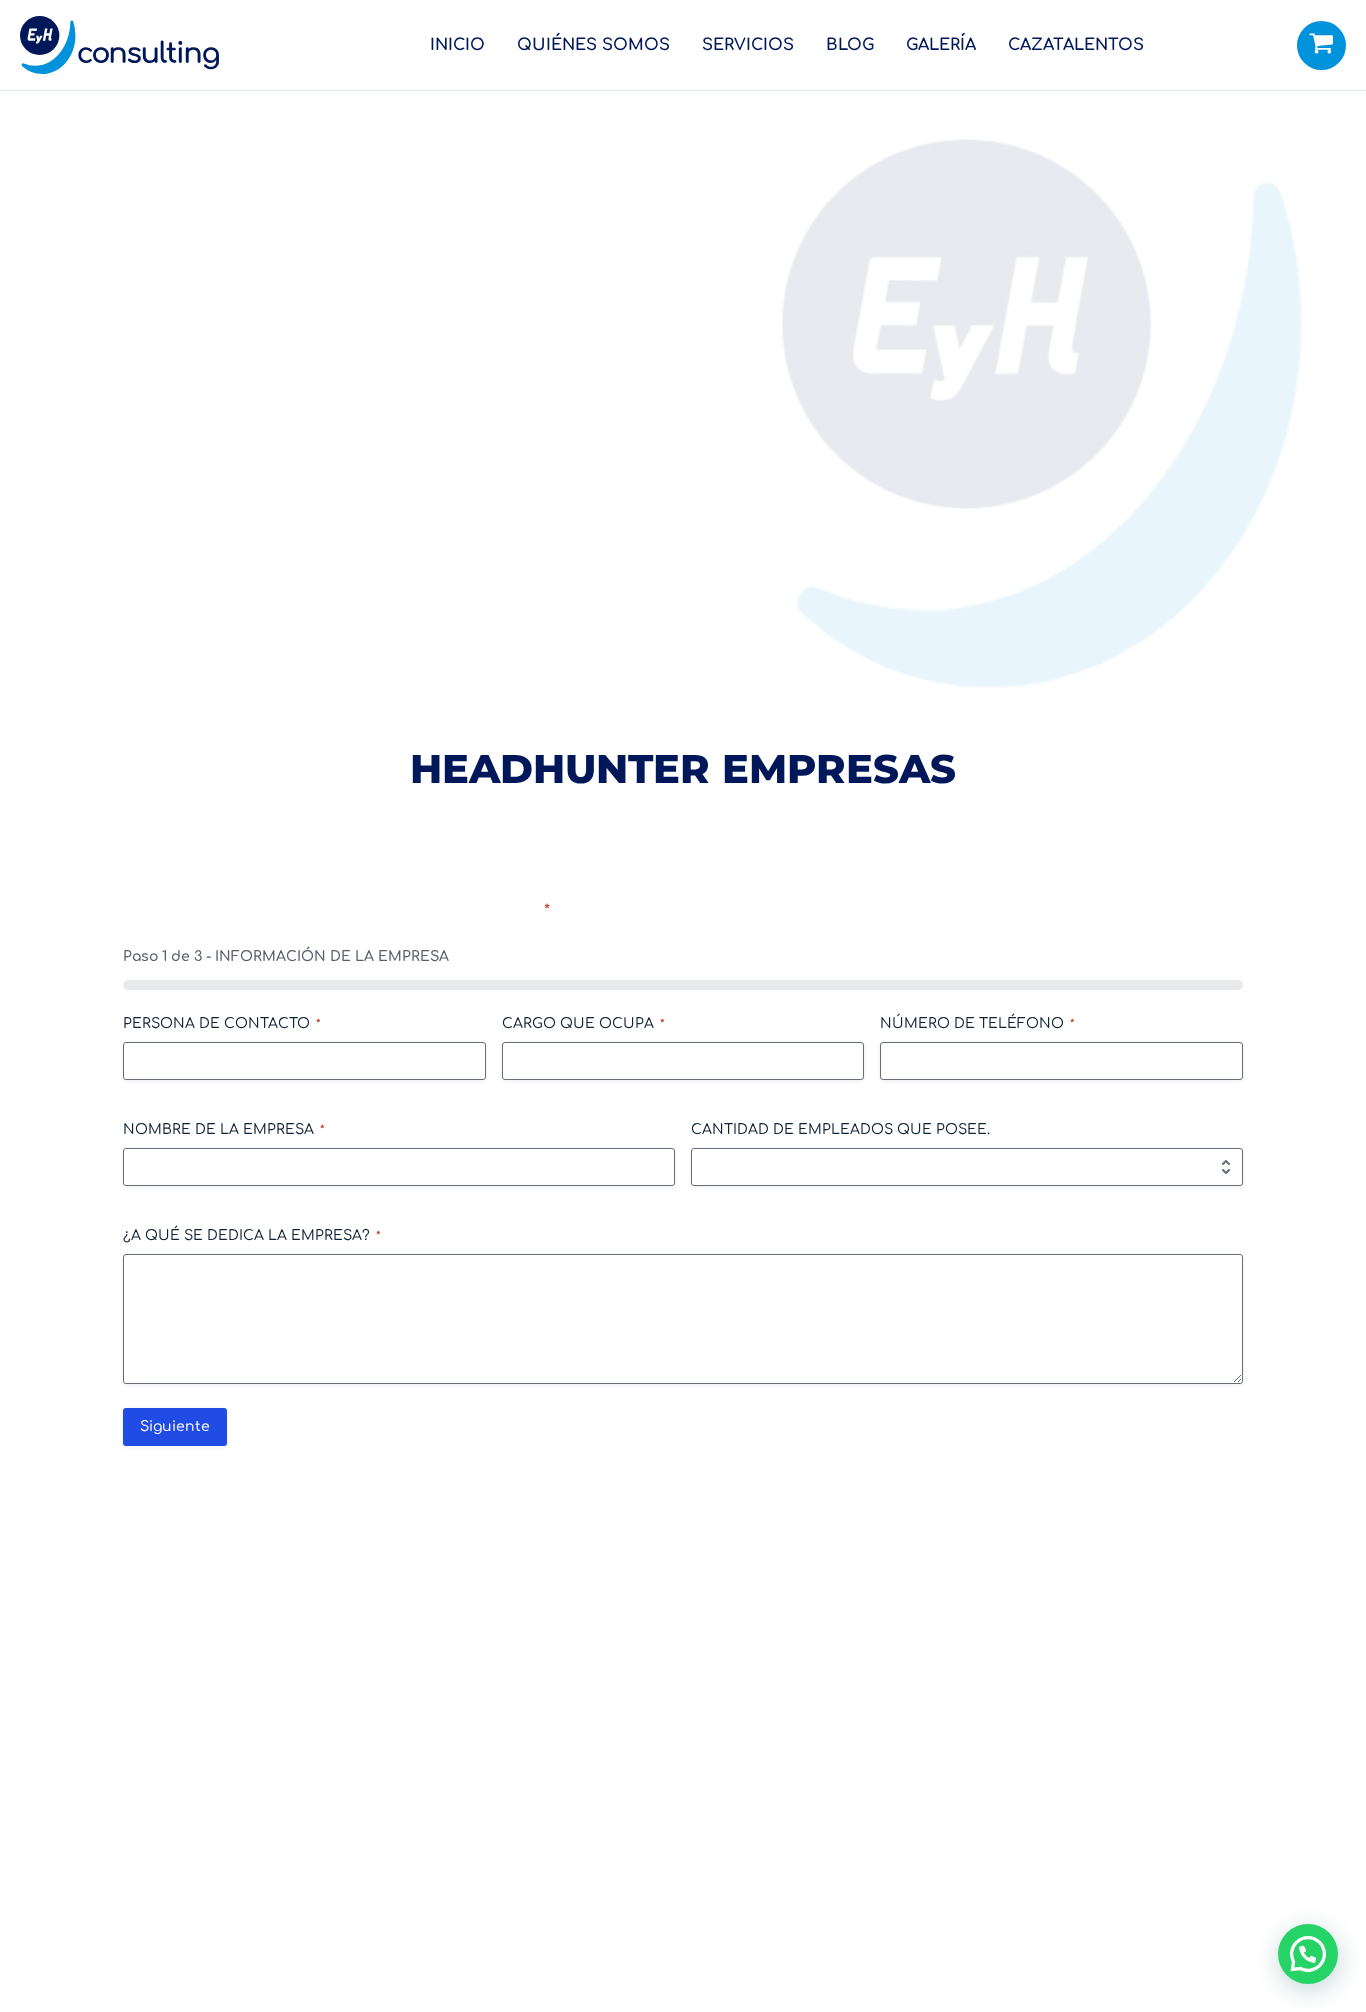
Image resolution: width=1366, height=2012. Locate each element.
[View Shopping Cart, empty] (1321, 45)
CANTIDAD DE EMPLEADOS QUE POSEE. (840, 1129)
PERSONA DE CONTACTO (222, 1023)
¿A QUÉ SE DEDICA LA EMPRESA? (252, 1235)
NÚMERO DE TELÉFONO (977, 1023)
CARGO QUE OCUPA (583, 1023)
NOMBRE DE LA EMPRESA (224, 1129)
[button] (1308, 1954)
